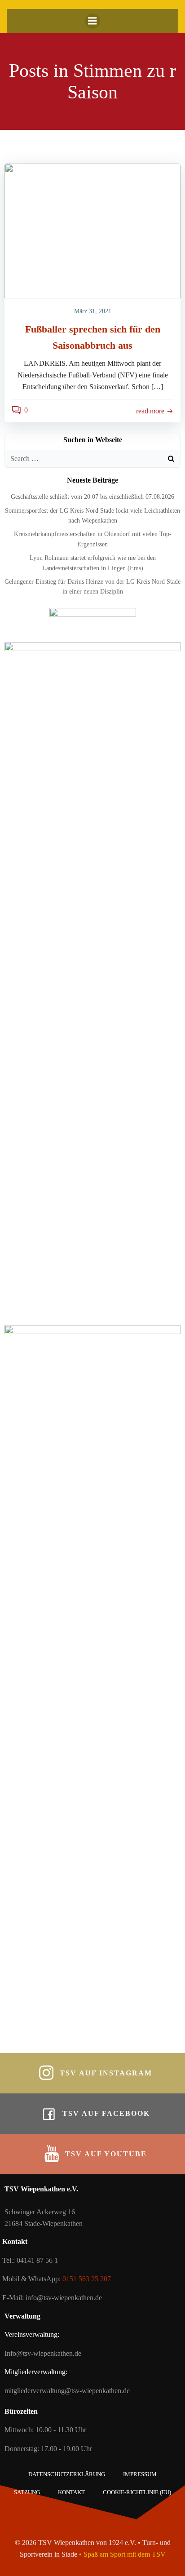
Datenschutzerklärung (67, 2474)
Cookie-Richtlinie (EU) (137, 2492)
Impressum (140, 2474)
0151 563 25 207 (87, 2279)
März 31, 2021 (93, 311)
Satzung (27, 2492)
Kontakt (71, 2492)
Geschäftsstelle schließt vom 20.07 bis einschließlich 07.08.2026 (92, 497)
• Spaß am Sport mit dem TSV (122, 2554)
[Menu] (92, 21)
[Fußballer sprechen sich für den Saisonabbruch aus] (92, 230)
